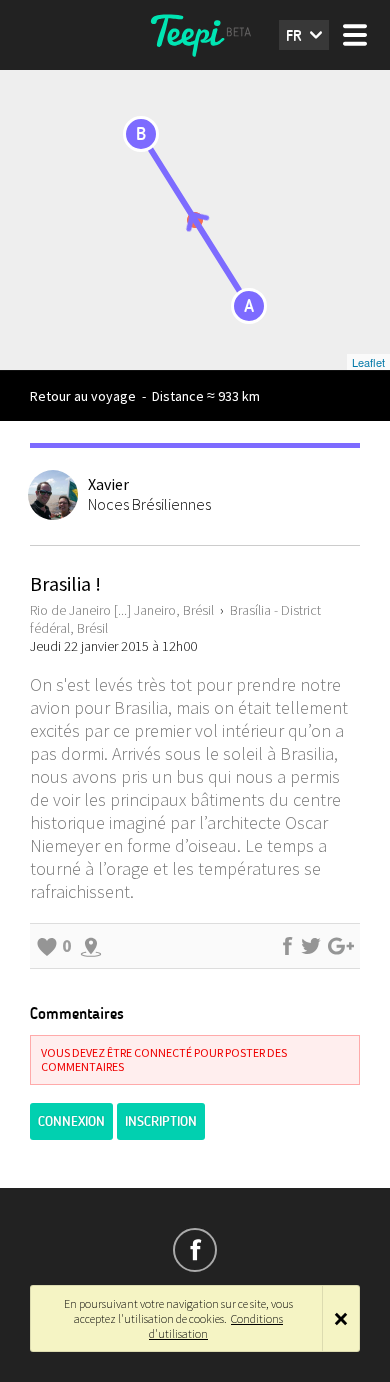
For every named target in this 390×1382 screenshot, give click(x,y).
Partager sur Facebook (287, 946)
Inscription (161, 1121)
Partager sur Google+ (341, 946)
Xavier (108, 484)
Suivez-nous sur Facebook (195, 1250)
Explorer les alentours (91, 946)
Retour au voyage (83, 396)
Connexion (71, 1121)
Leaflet (368, 362)
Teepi (195, 35)
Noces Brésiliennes (149, 504)
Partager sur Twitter (311, 946)
